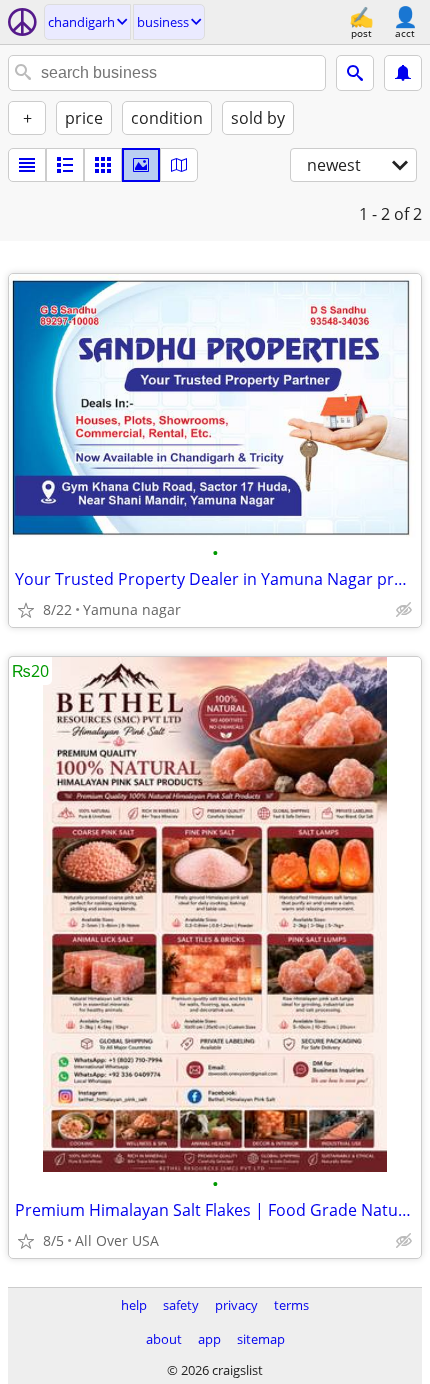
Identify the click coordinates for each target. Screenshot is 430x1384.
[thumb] (65, 165)
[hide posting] (404, 610)
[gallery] (141, 165)
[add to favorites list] (26, 610)
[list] (27, 165)
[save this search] (403, 73)
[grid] (103, 165)
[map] (179, 165)
